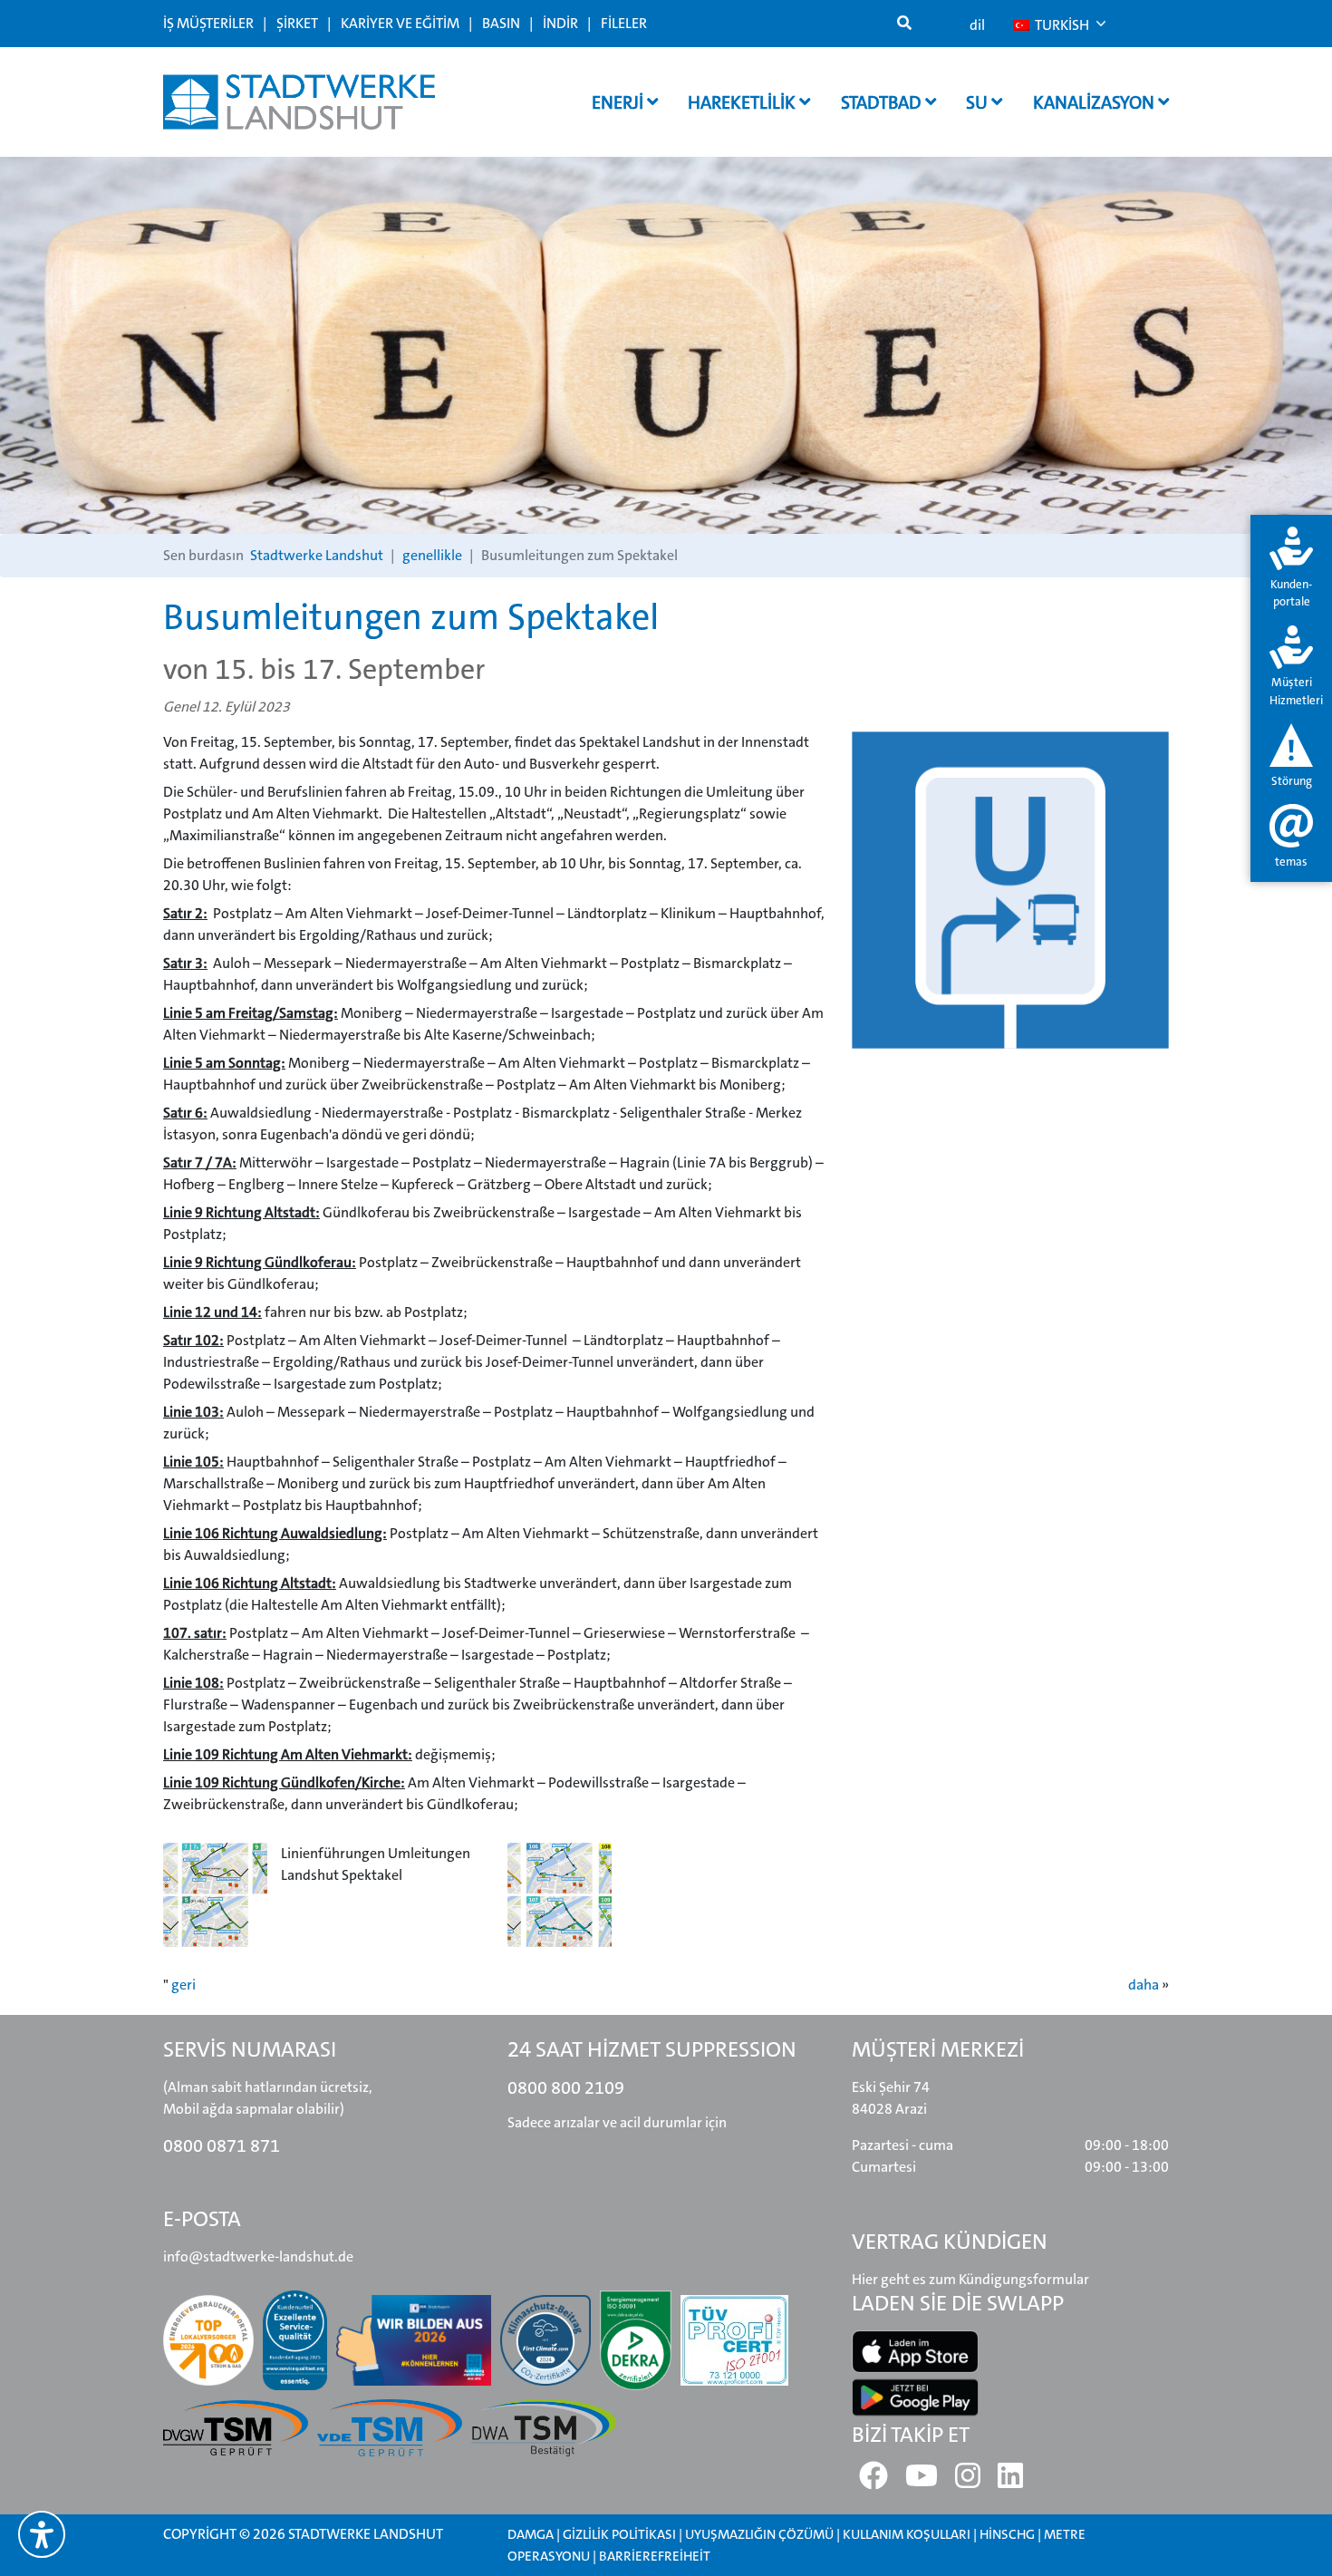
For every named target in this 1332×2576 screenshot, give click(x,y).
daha (1144, 1985)
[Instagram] (968, 2481)
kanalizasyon (1096, 102)
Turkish (1061, 25)
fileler (624, 23)
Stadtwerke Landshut (317, 555)
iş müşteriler (208, 23)
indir (560, 23)
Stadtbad (883, 102)
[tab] (1291, 569)
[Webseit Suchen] (904, 24)
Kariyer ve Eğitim (400, 23)
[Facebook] (874, 2481)
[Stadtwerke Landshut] (299, 102)
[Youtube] (922, 2481)
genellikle (432, 555)
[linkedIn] (1010, 2481)
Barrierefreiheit (655, 2556)
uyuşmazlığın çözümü (759, 2534)
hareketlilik (743, 102)
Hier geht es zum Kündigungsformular (970, 2279)
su (979, 102)
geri (183, 1985)
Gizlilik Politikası (619, 2534)
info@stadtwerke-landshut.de (258, 2256)
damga (531, 2534)
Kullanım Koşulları (908, 2534)
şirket (297, 23)
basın (501, 23)
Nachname (385, 580)
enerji (619, 102)
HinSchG (1007, 2534)
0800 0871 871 (222, 2145)
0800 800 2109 (566, 2087)
